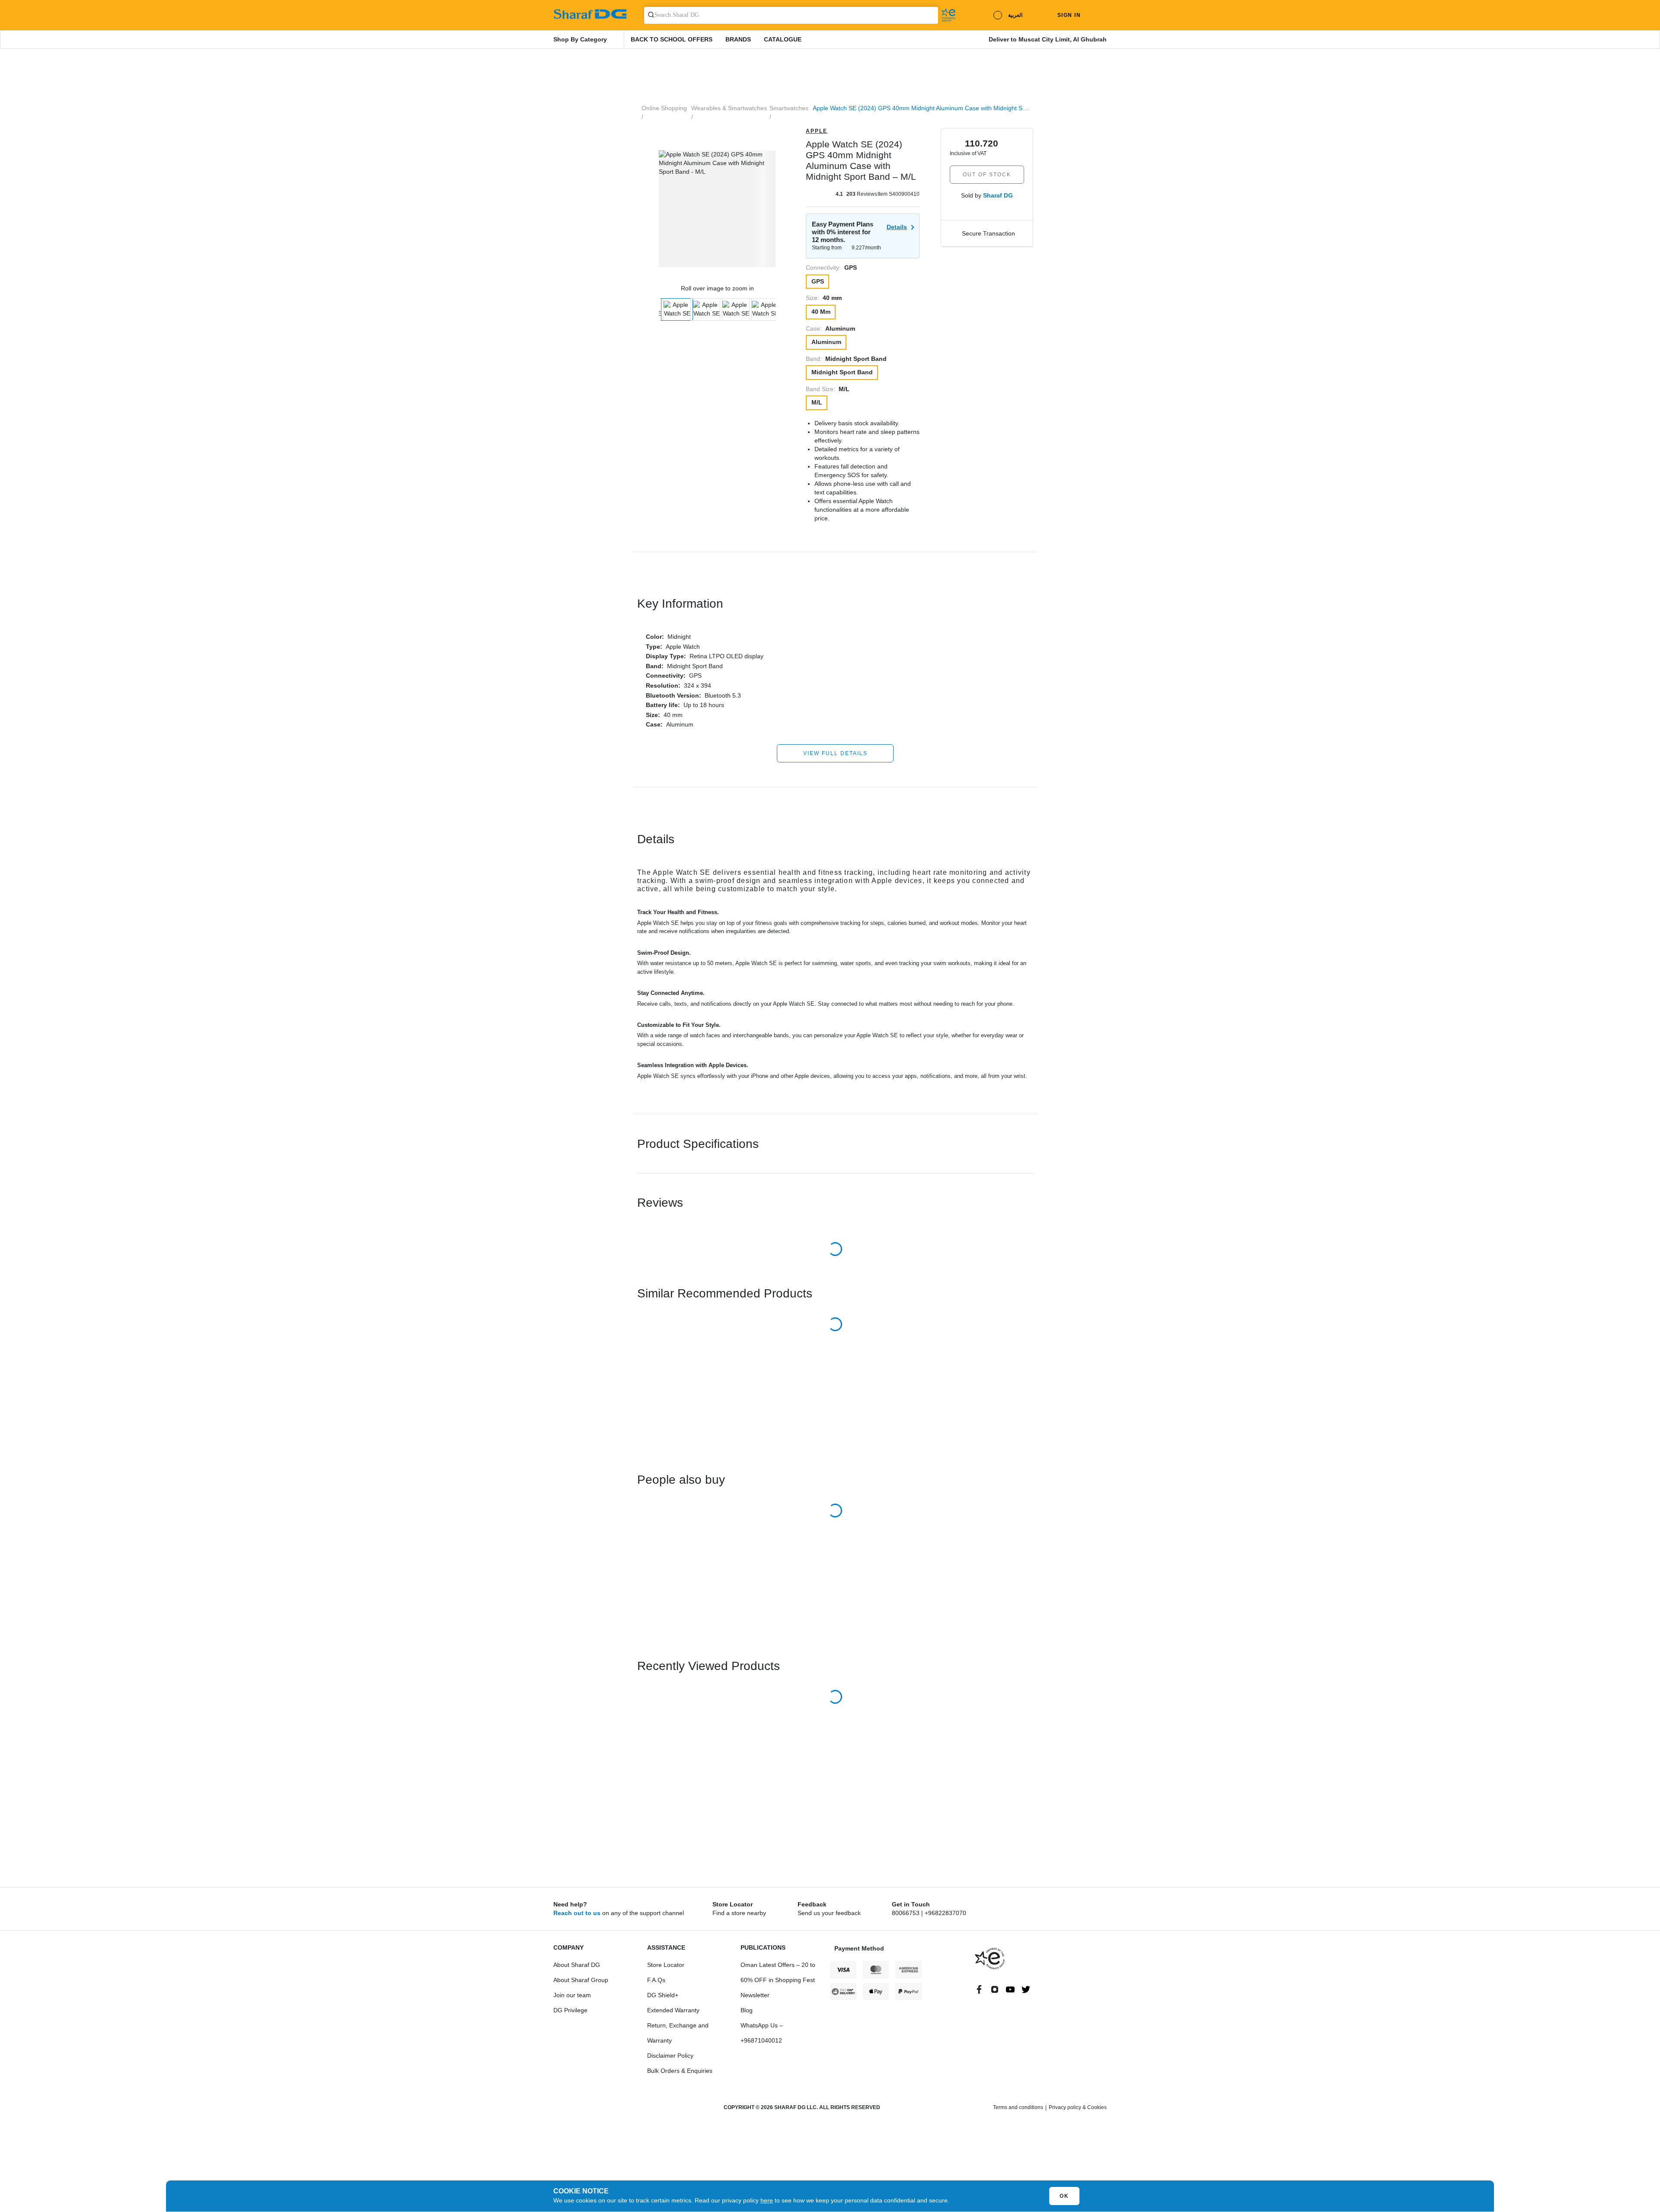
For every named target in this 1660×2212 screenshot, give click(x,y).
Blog (747, 2010)
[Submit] (649, 15)
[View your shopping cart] (1100, 15)
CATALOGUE (783, 39)
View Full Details (835, 753)
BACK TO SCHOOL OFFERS (672, 39)
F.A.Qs (656, 1980)
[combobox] (791, 15)
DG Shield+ (663, 1995)
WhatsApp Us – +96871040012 (762, 2033)
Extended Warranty (673, 2010)
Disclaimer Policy (670, 2056)
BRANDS (738, 39)
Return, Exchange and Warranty (678, 2033)
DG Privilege (570, 2010)
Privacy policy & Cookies (1078, 2107)
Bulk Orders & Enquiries (680, 2071)
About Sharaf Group (581, 1980)
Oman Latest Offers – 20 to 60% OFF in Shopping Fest (778, 1972)
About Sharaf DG (577, 1965)
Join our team (572, 1995)
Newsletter (755, 1995)
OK (1064, 2196)
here (767, 2200)
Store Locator (666, 1965)
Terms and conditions (1018, 2107)
